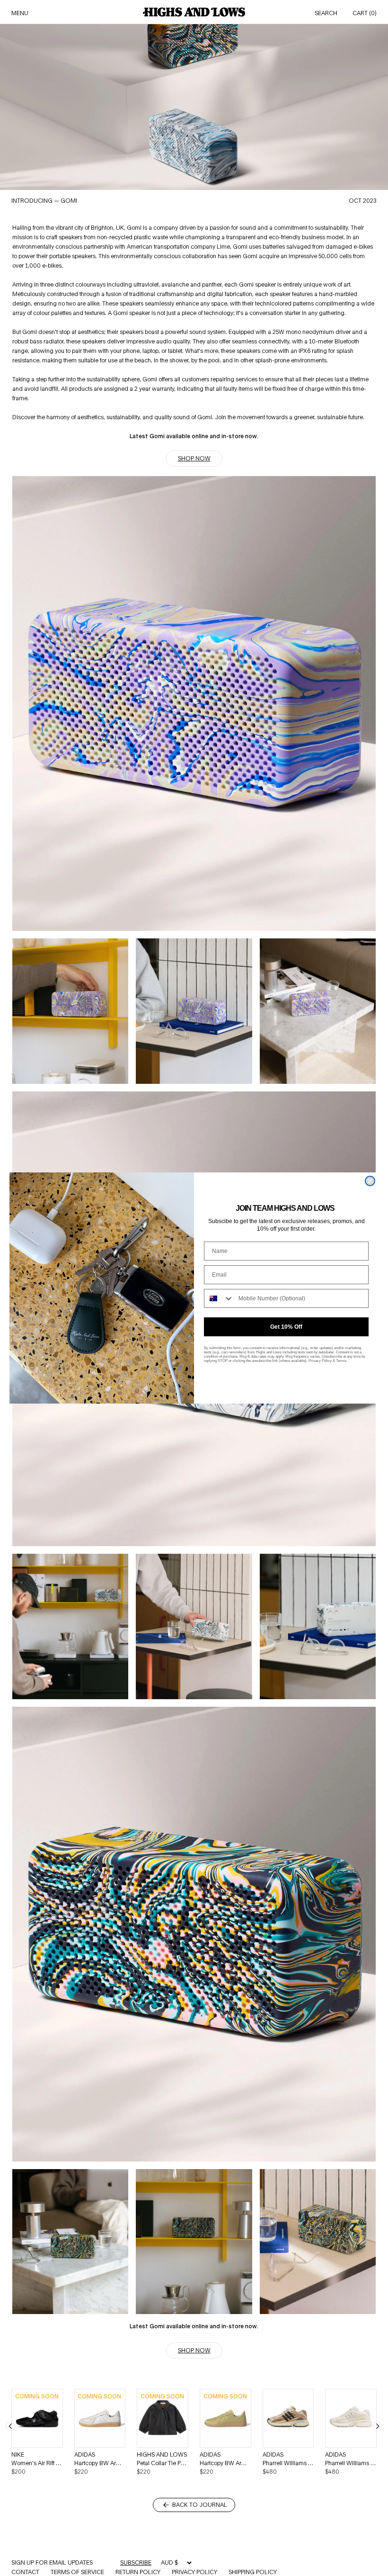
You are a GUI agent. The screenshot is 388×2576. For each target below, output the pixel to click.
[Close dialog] (370, 1181)
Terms (341, 1361)
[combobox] (219, 1298)
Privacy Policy (320, 1361)
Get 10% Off (286, 1327)
